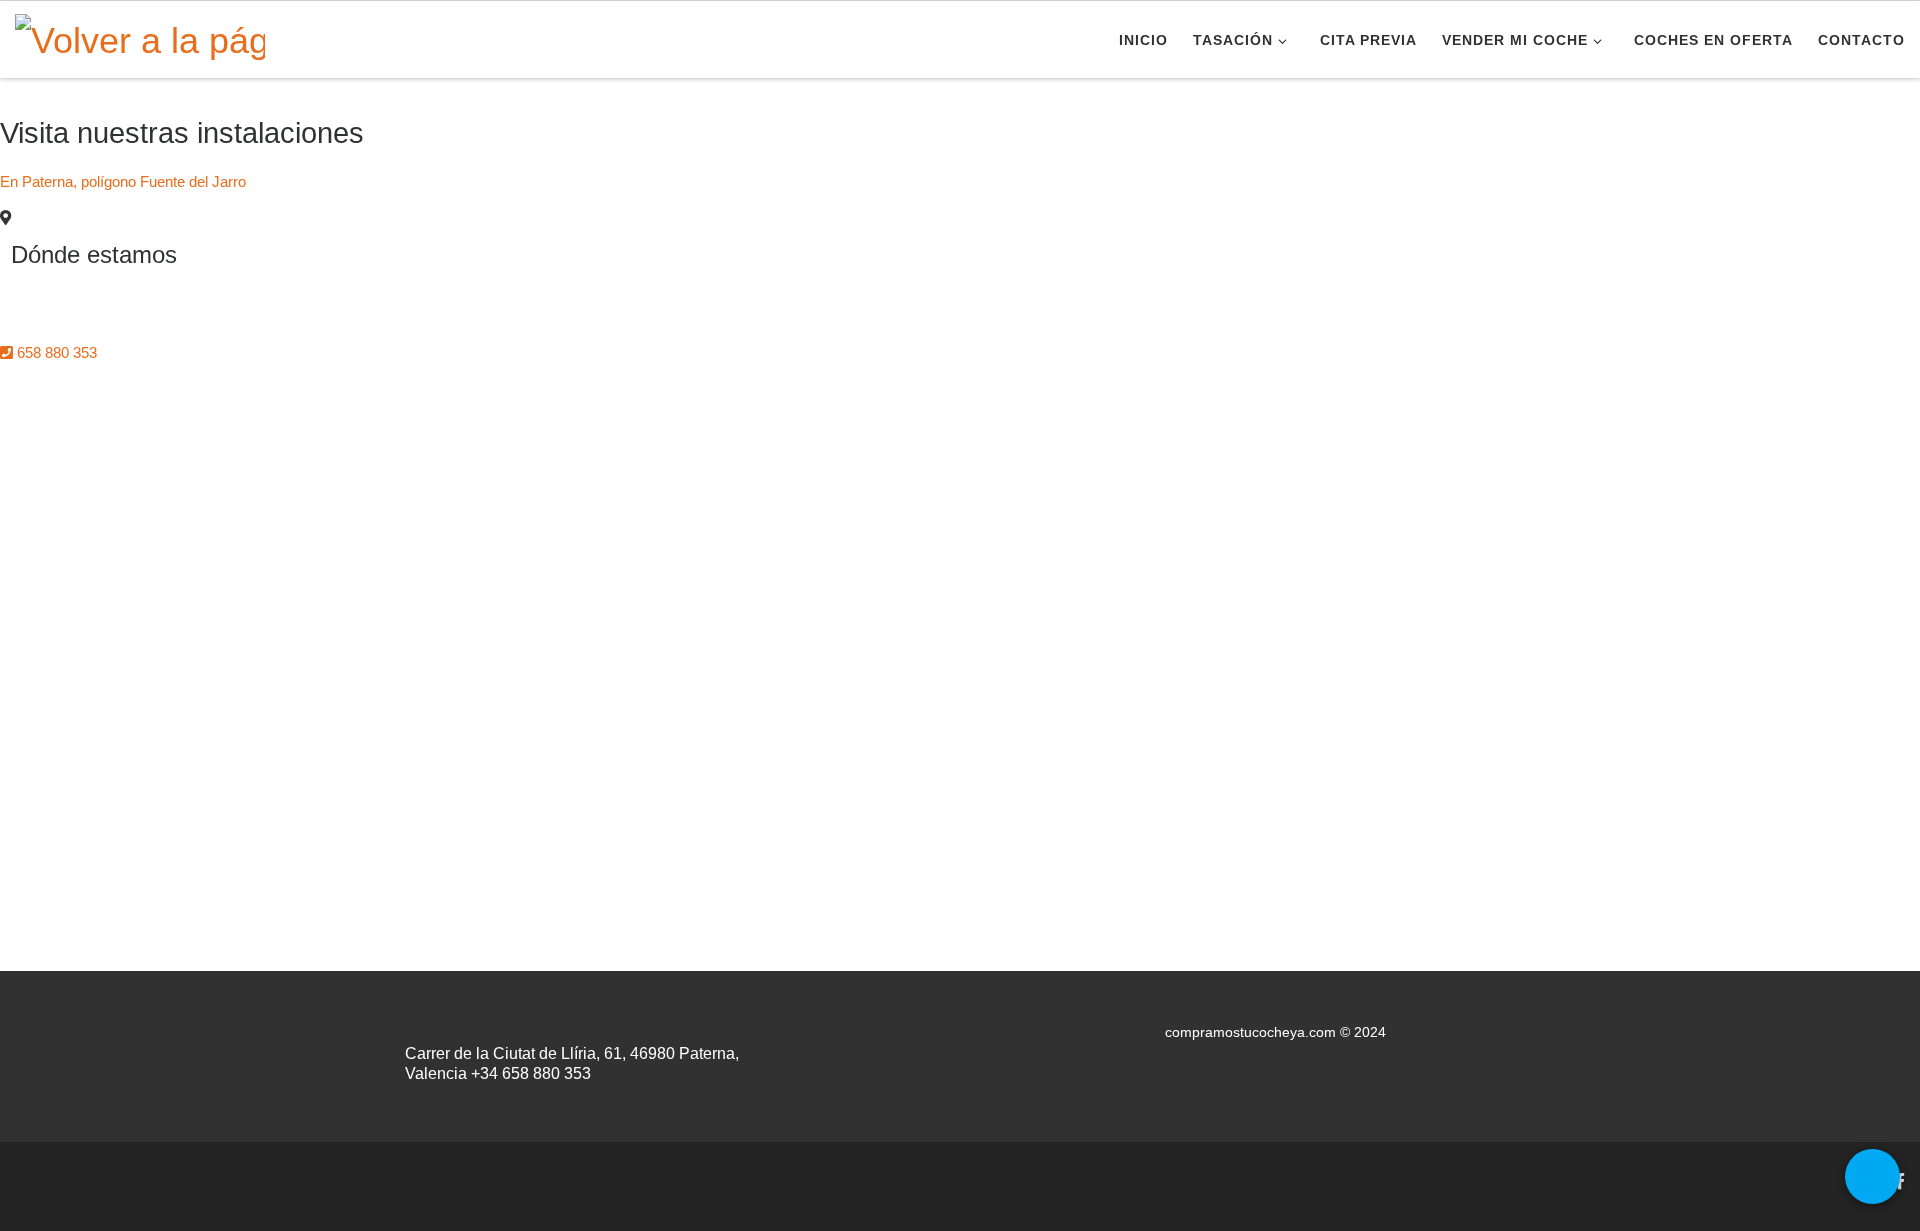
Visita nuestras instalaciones (182, 133)
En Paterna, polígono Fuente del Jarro (123, 181)
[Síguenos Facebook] (1900, 1181)
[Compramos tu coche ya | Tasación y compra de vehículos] (140, 37)
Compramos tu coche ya (149, 1175)
